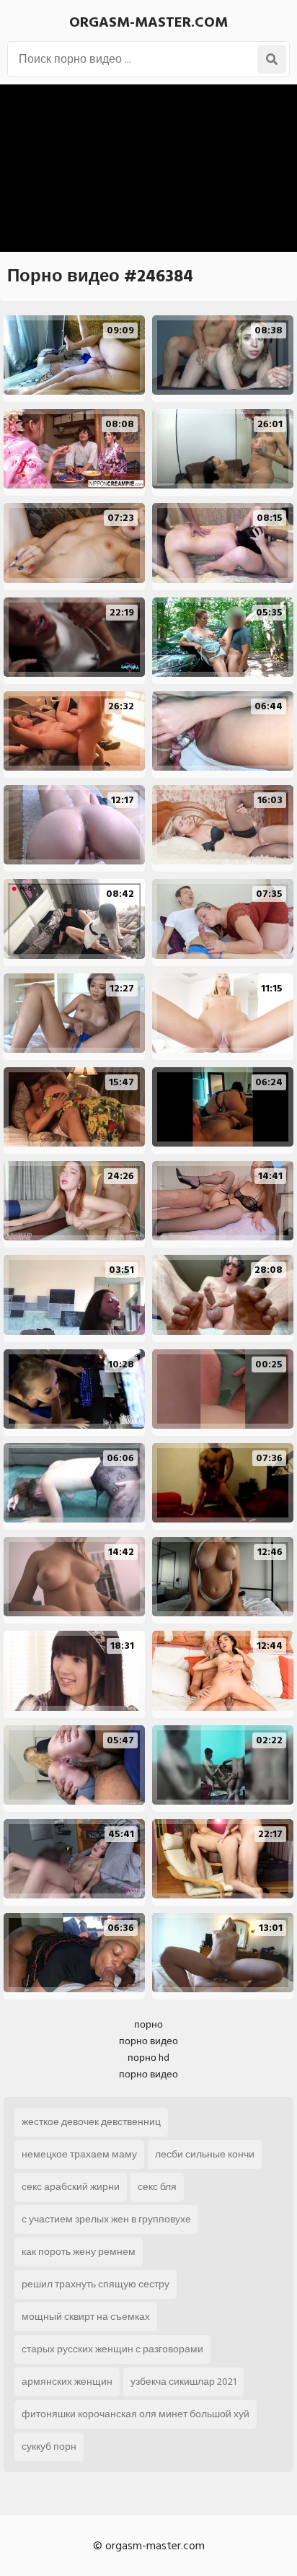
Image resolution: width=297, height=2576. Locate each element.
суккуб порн (49, 2446)
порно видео (148, 2041)
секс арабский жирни (71, 2187)
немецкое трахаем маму (79, 2154)
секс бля (157, 2187)
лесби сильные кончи (205, 2154)
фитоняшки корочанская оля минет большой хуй (136, 2414)
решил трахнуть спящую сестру (96, 2284)
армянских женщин (67, 2382)
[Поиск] (272, 59)
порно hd (148, 2058)
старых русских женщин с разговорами (112, 2349)
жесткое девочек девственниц (91, 2122)
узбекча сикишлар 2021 (183, 2382)
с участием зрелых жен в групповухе (106, 2219)
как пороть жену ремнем (79, 2252)
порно (148, 2024)
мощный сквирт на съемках (86, 2317)
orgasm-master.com (148, 22)
